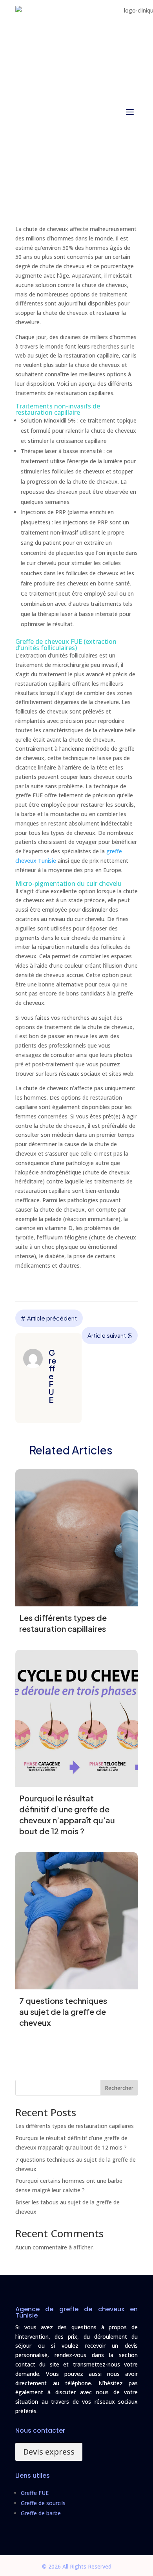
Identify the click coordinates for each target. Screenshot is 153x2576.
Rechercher (119, 2088)
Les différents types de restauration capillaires (75, 2126)
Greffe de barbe (41, 2513)
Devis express (49, 2452)
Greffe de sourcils (43, 2503)
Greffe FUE (35, 2493)
